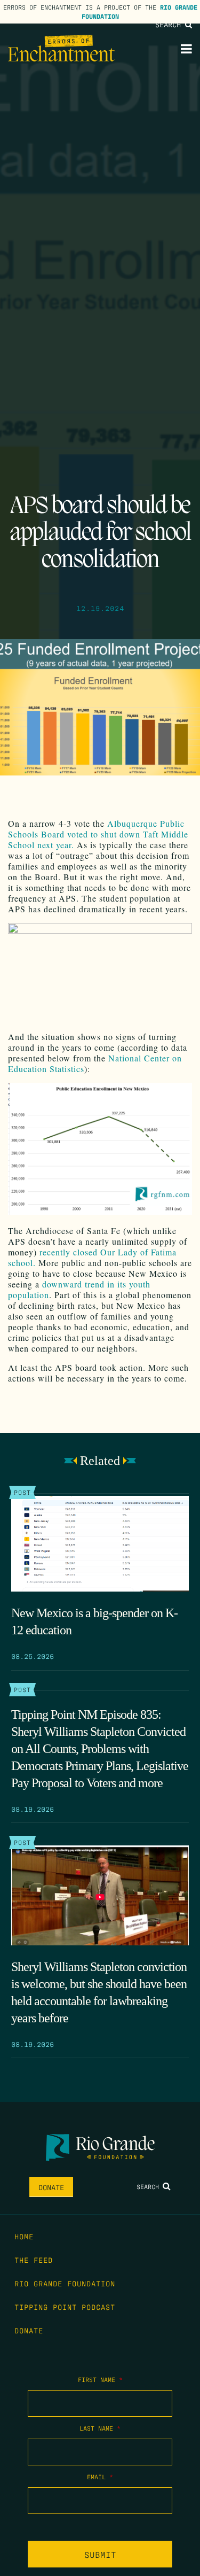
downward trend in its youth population (79, 1289)
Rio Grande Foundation (65, 2283)
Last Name (100, 2428)
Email (100, 2477)
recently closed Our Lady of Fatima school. (92, 1257)
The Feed (34, 2260)
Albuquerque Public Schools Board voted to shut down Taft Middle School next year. (98, 834)
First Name (100, 2379)
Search (170, 24)
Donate (51, 2187)
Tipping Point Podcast (65, 2307)
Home (24, 2236)
